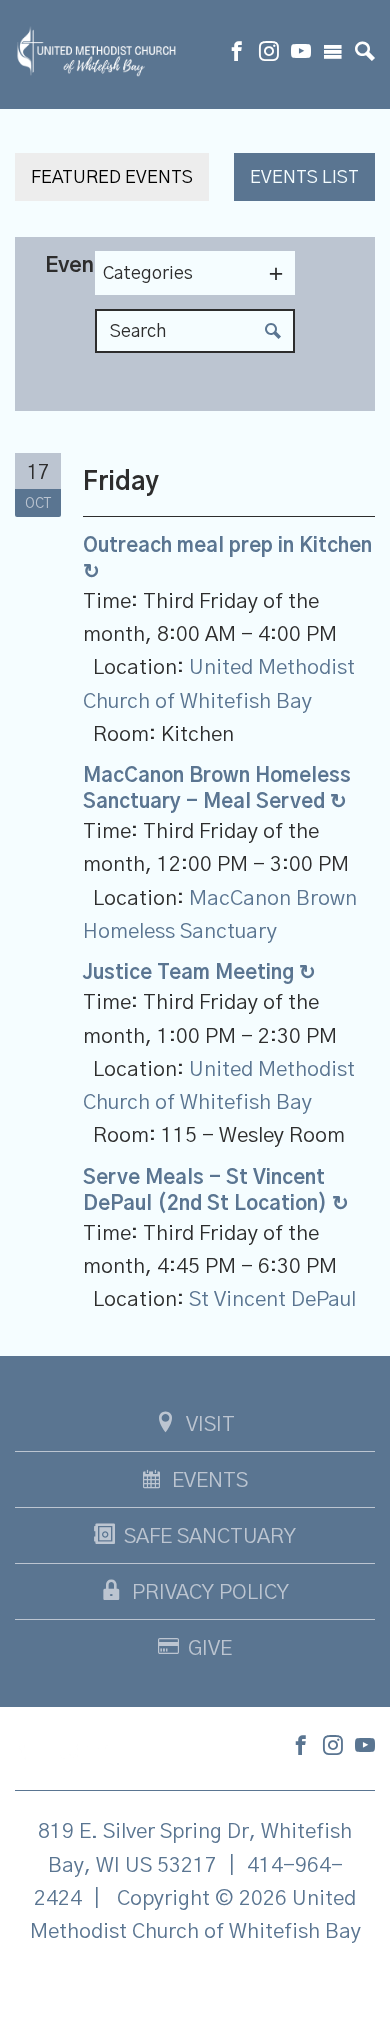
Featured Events (112, 178)
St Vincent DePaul (272, 1299)
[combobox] (195, 273)
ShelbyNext (195, 1982)
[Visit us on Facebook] (237, 54)
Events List (304, 178)
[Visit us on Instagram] (269, 54)
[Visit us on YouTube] (301, 54)
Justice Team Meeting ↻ (199, 973)
